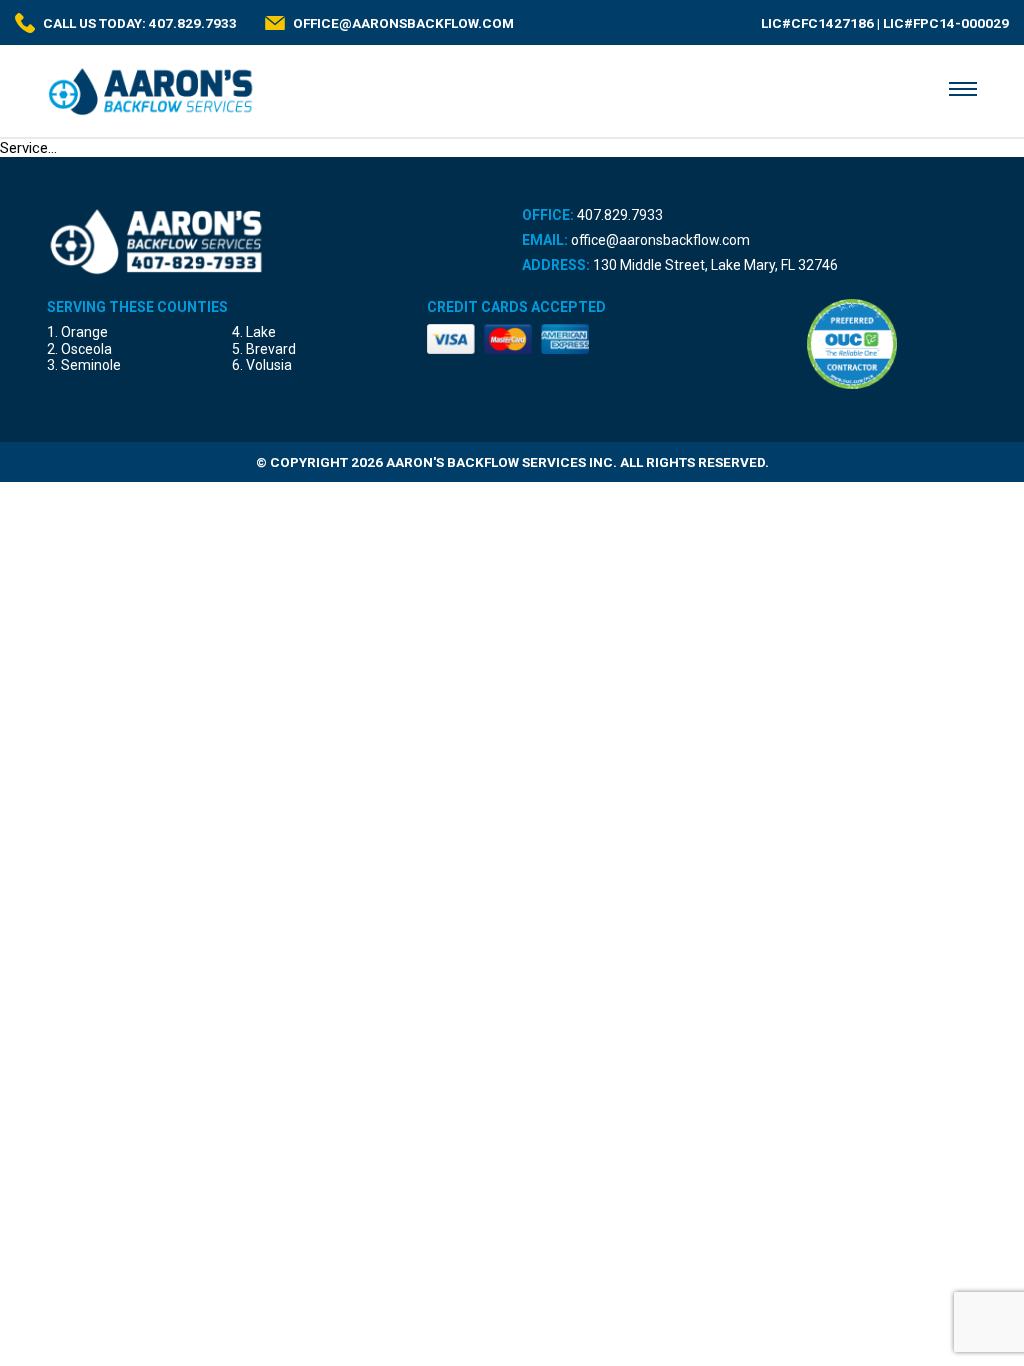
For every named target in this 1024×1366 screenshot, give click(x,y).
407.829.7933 (620, 215)
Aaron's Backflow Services (151, 91)
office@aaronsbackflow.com (660, 240)
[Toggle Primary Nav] (963, 89)
